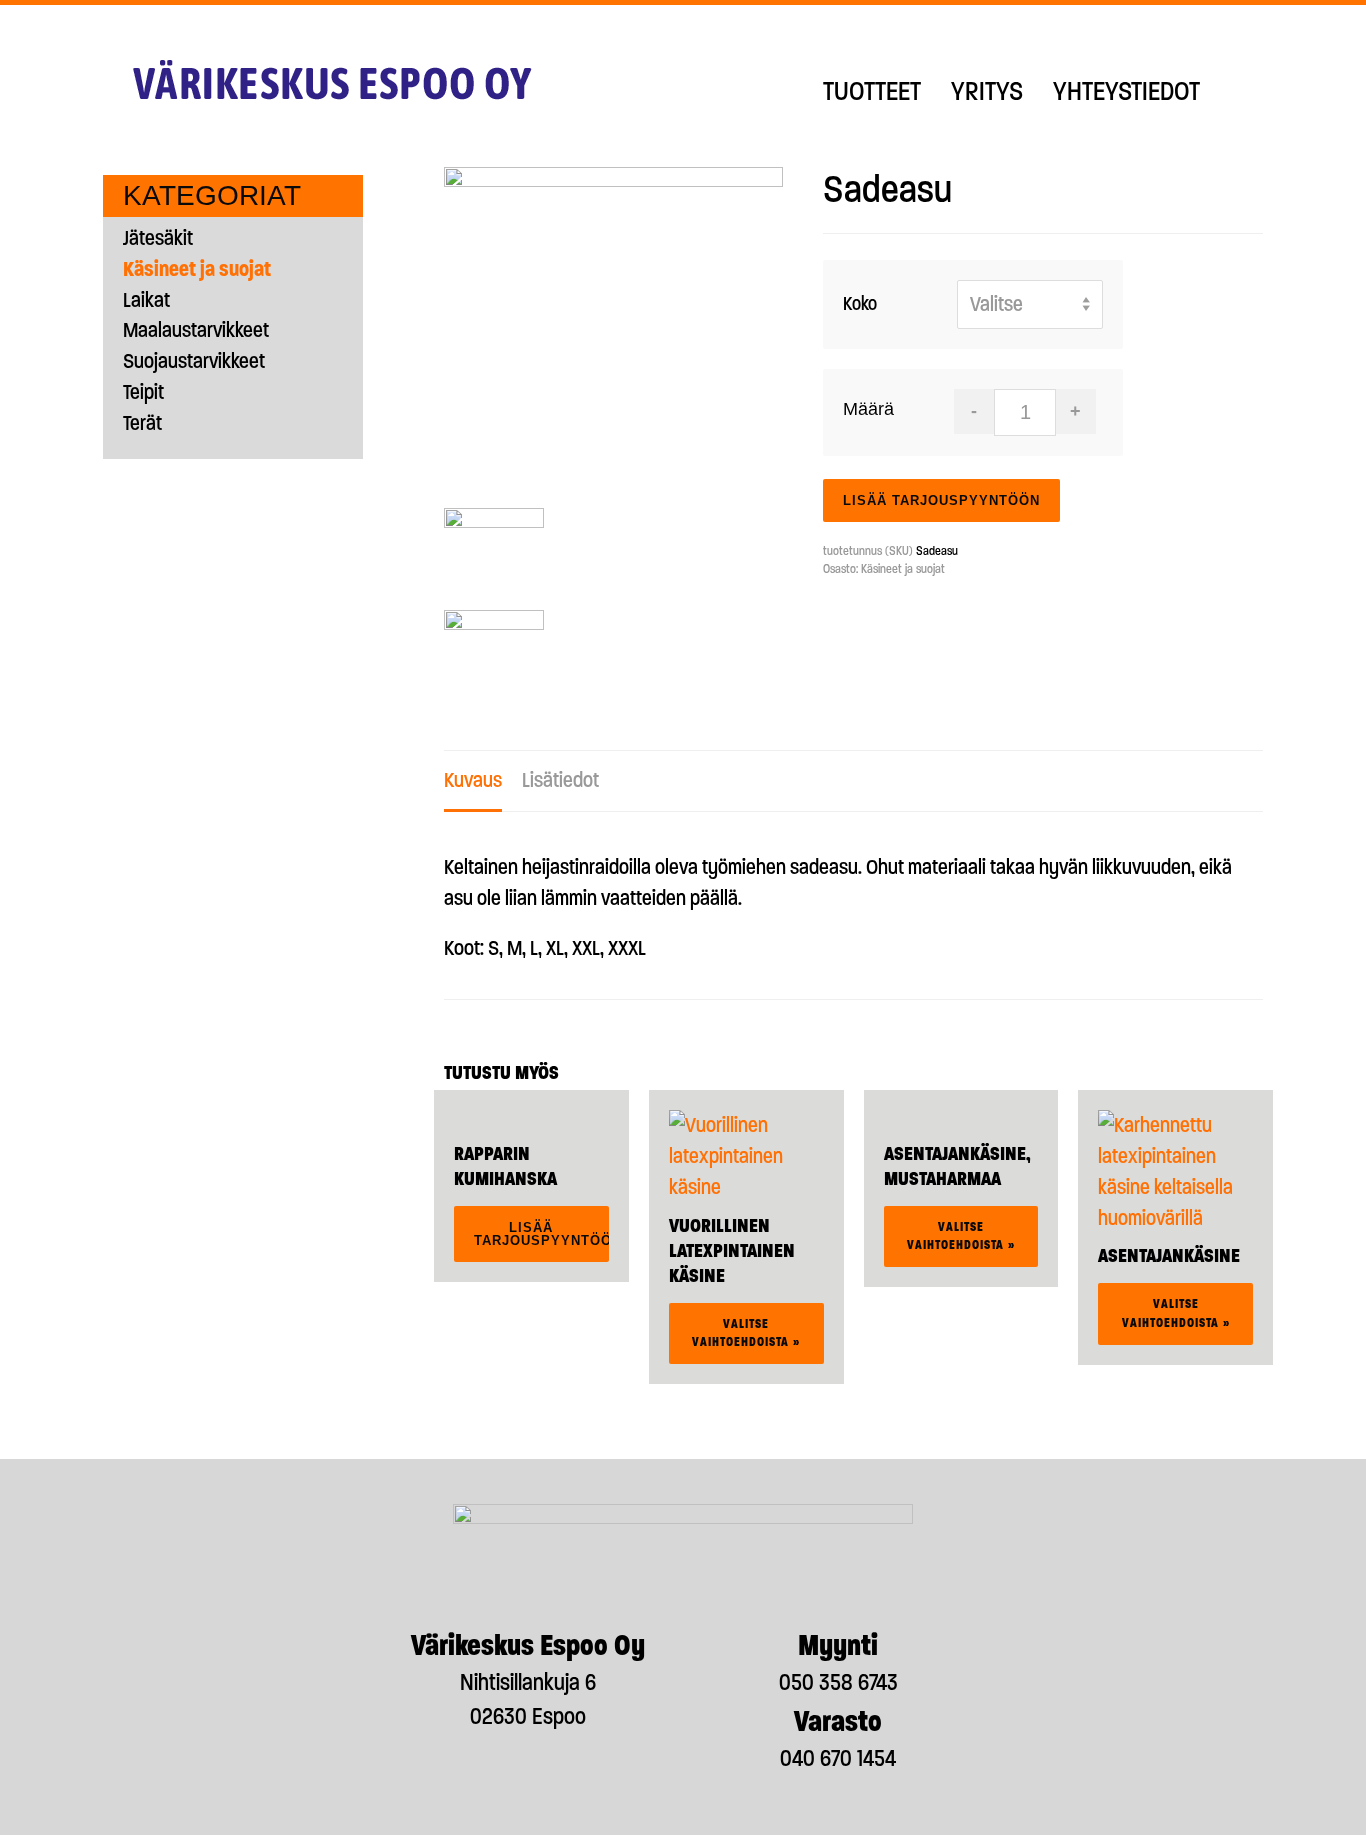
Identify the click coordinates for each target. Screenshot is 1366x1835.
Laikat (146, 299)
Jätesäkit (158, 237)
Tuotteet (872, 91)
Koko (860, 303)
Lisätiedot (560, 779)
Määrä (868, 409)
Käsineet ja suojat (903, 569)
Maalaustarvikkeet (196, 329)
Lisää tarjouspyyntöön (941, 500)
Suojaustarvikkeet (194, 360)
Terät (142, 422)
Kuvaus (473, 779)
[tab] (473, 781)
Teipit (143, 391)
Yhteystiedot (1126, 91)
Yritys (987, 91)
